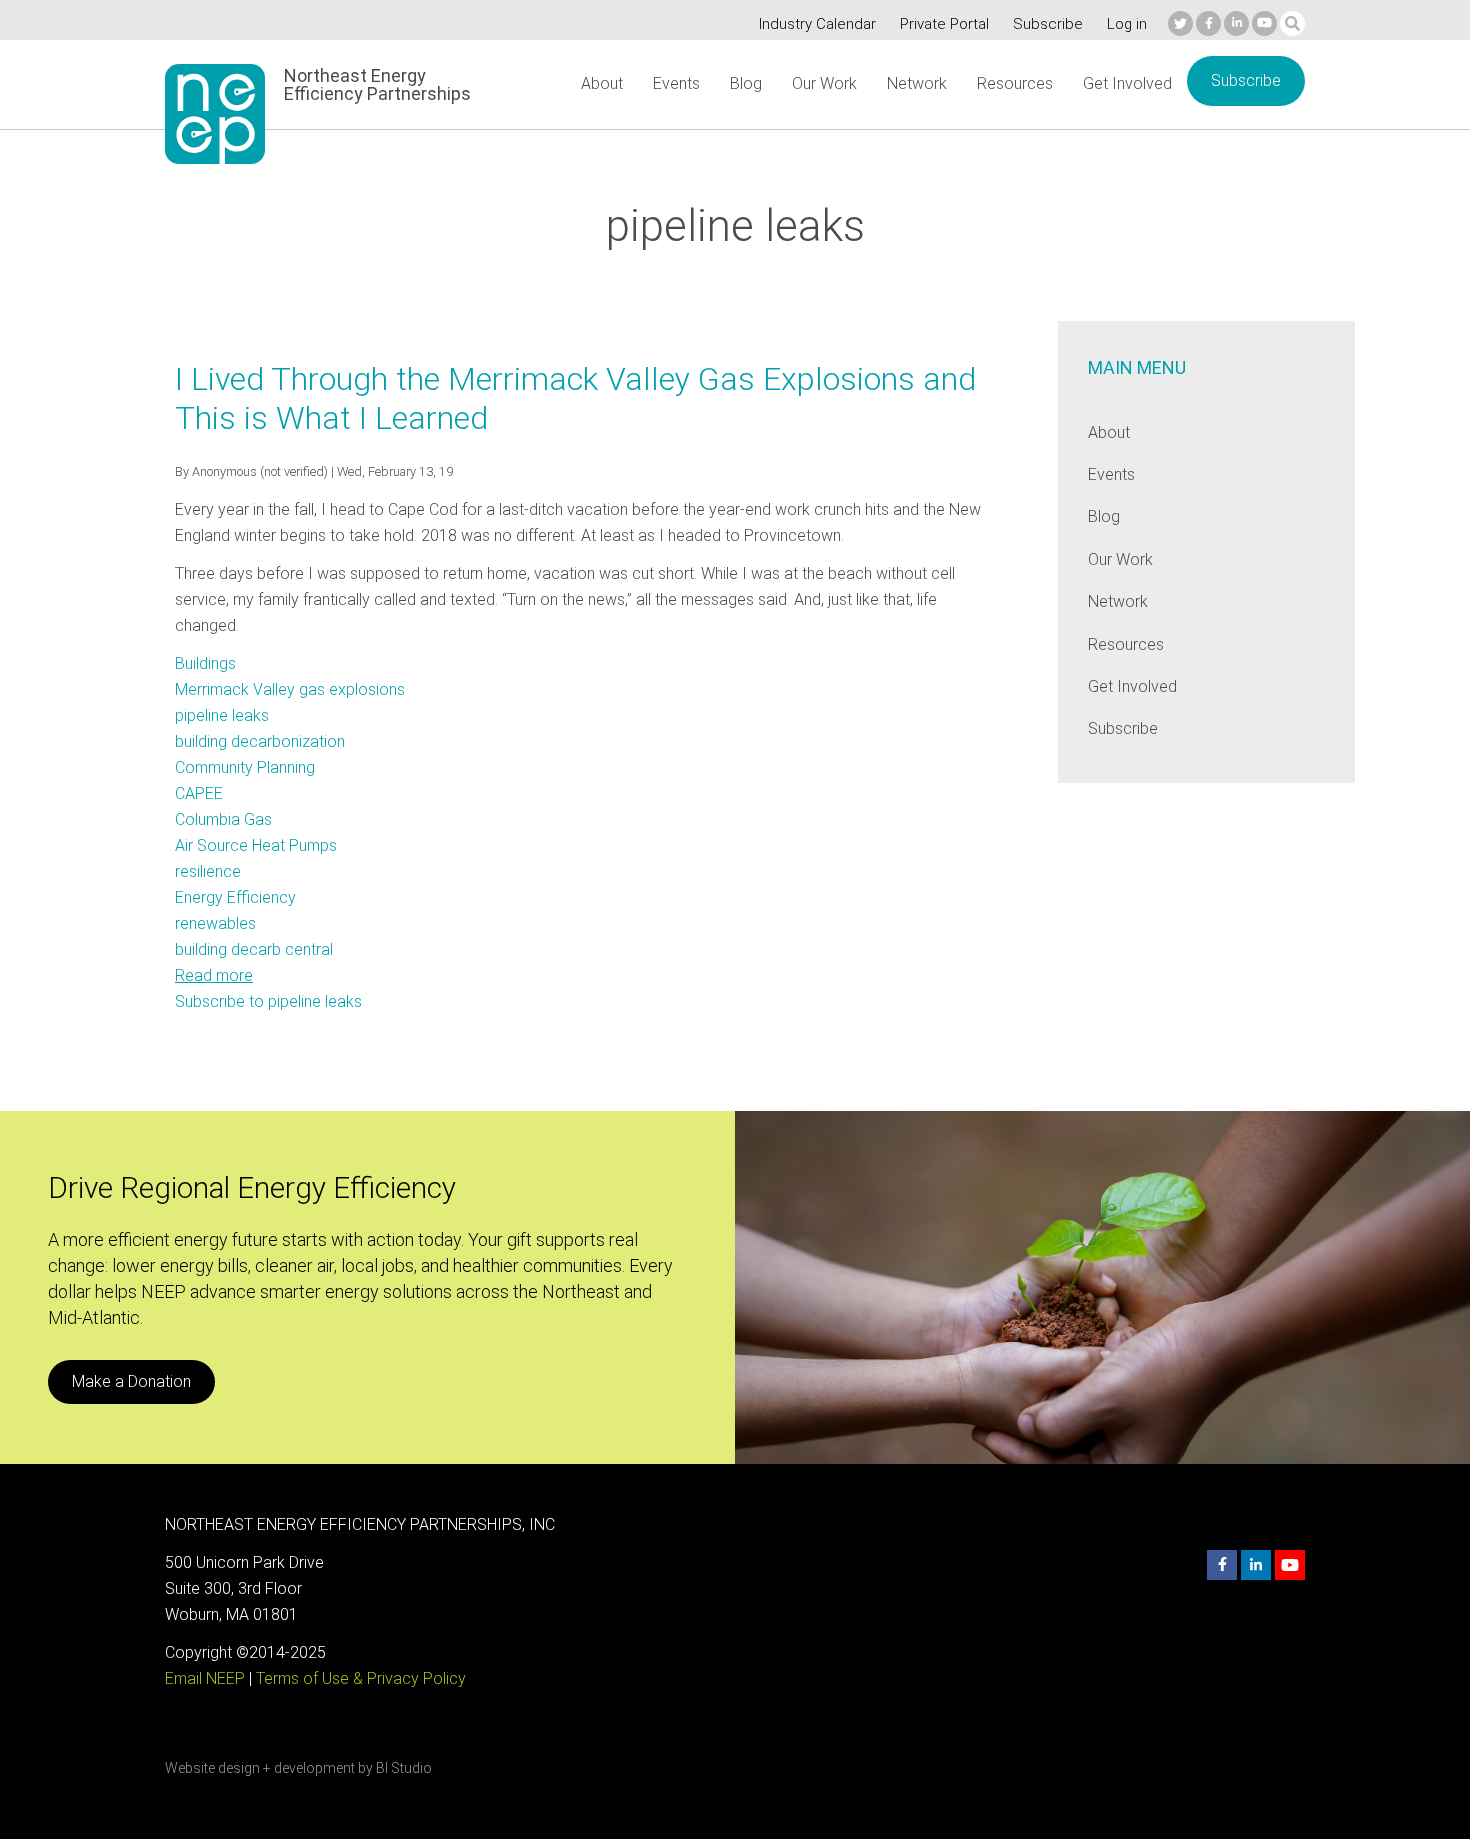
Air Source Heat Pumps (256, 845)
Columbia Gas (223, 819)
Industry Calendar (817, 24)
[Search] (1292, 23)
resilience (208, 871)
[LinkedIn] (1236, 23)
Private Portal (944, 24)
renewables (215, 923)
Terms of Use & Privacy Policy (361, 1678)
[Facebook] (1208, 23)
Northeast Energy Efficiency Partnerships (377, 85)
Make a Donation (131, 1381)
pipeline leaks (222, 715)
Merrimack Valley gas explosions (290, 689)
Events (676, 83)
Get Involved (1127, 83)
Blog (746, 83)
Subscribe (1048, 24)
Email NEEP (205, 1678)
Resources (1015, 83)
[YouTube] (1264, 23)
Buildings (205, 663)
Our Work (824, 83)
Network (917, 83)
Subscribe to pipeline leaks (268, 1001)
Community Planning (245, 767)
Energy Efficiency (235, 897)
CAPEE (199, 793)
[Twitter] (1180, 23)
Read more (214, 975)
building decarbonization (260, 741)
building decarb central (254, 949)
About (602, 83)
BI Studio (404, 1768)
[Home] (215, 114)
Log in (1127, 24)
